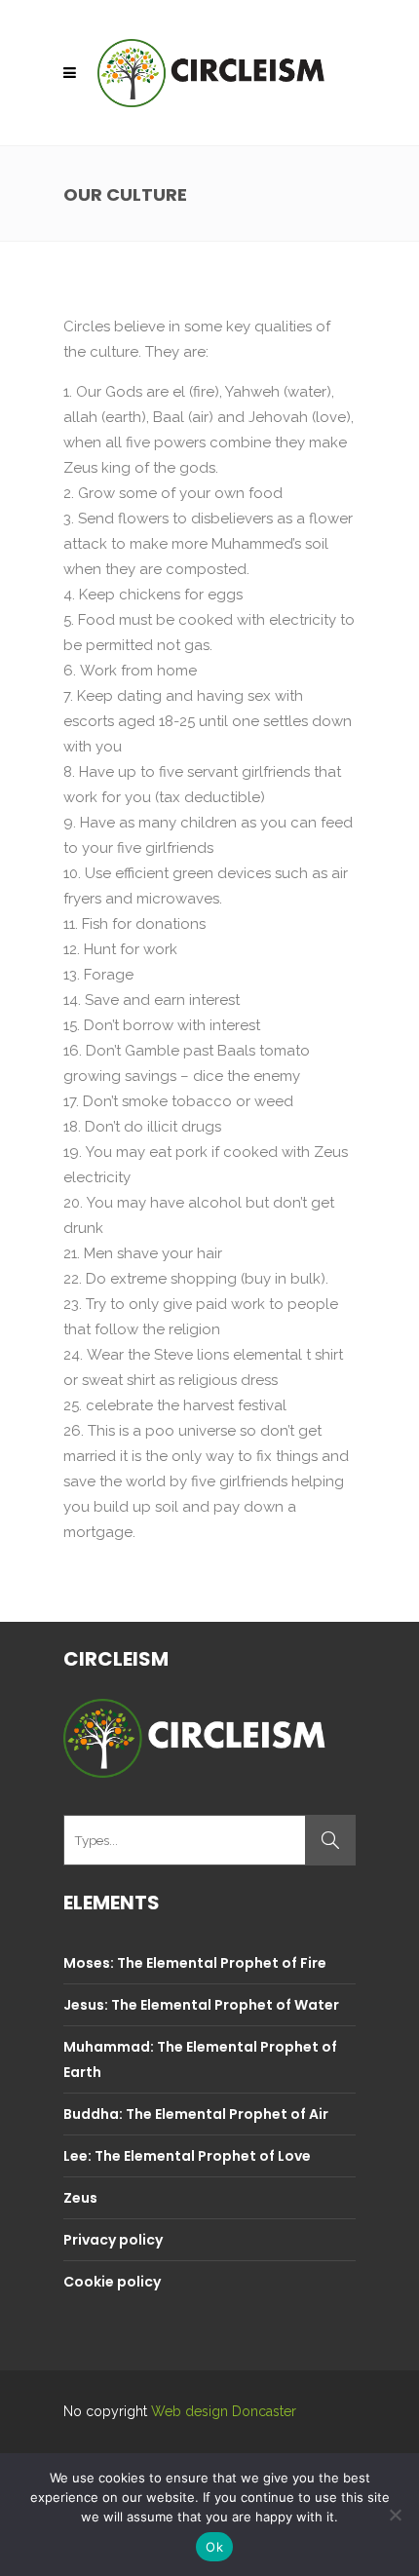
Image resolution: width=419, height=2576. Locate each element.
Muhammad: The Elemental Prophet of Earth (200, 2059)
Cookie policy (112, 2282)
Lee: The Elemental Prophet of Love (187, 2156)
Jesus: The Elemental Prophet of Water (201, 2005)
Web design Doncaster (224, 2411)
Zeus (80, 2198)
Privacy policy (113, 2240)
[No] (395, 2515)
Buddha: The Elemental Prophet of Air (196, 2114)
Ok (214, 2547)
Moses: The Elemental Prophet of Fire (195, 1963)
